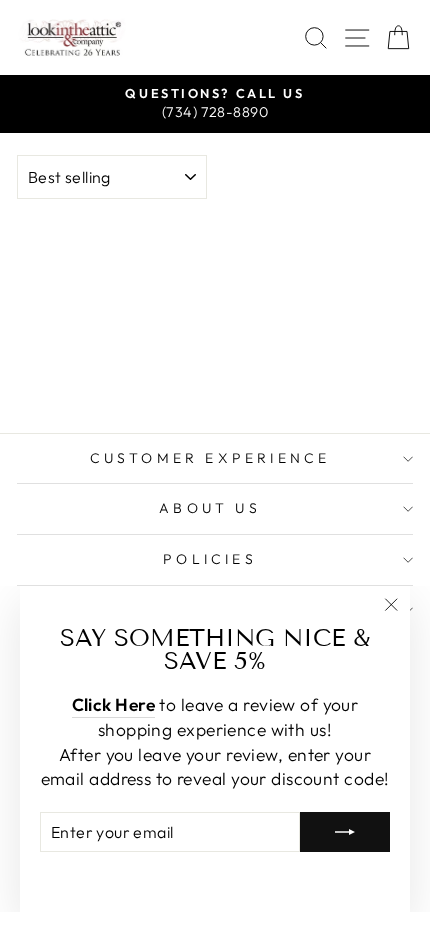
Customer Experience (210, 458)
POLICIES (210, 559)
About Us (210, 508)
